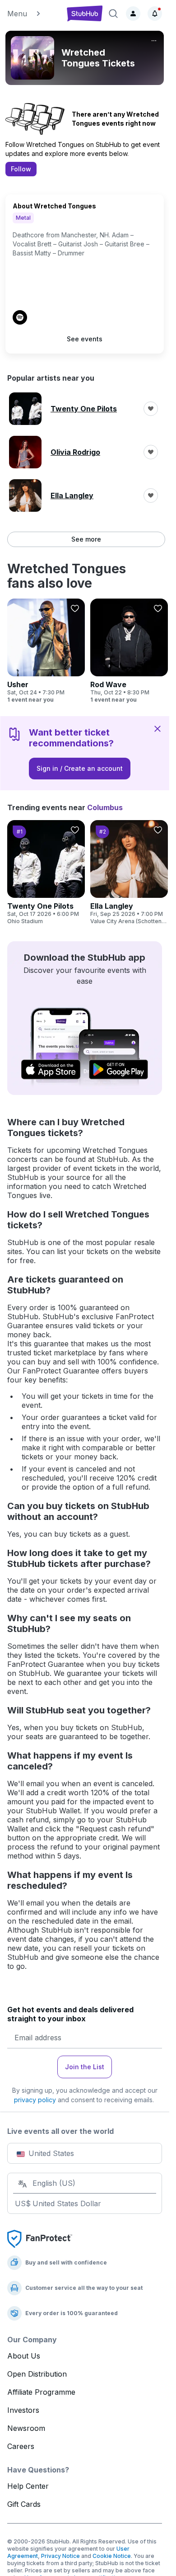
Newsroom (26, 2428)
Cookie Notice (112, 2556)
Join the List (85, 2067)
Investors (23, 2410)
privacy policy (35, 2100)
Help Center (28, 2486)
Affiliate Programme (41, 2392)
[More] (154, 41)
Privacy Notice (60, 2556)
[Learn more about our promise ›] (40, 2238)
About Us (24, 2356)
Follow (21, 169)
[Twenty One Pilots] (46, 873)
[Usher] (46, 651)
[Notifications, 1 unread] (155, 14)
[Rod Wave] (129, 651)
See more (86, 539)
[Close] (157, 728)
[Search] (113, 14)
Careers (21, 2446)
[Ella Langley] (129, 873)
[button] (33, 14)
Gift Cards (24, 2504)
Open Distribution (37, 2374)
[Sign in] (133, 14)
